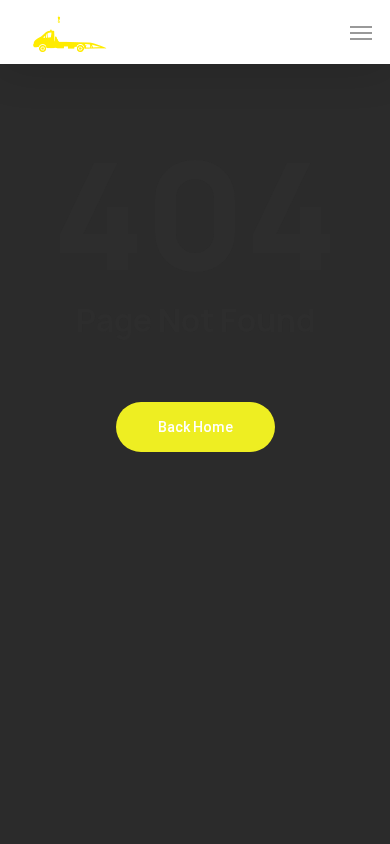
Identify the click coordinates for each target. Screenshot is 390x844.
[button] (361, 32)
